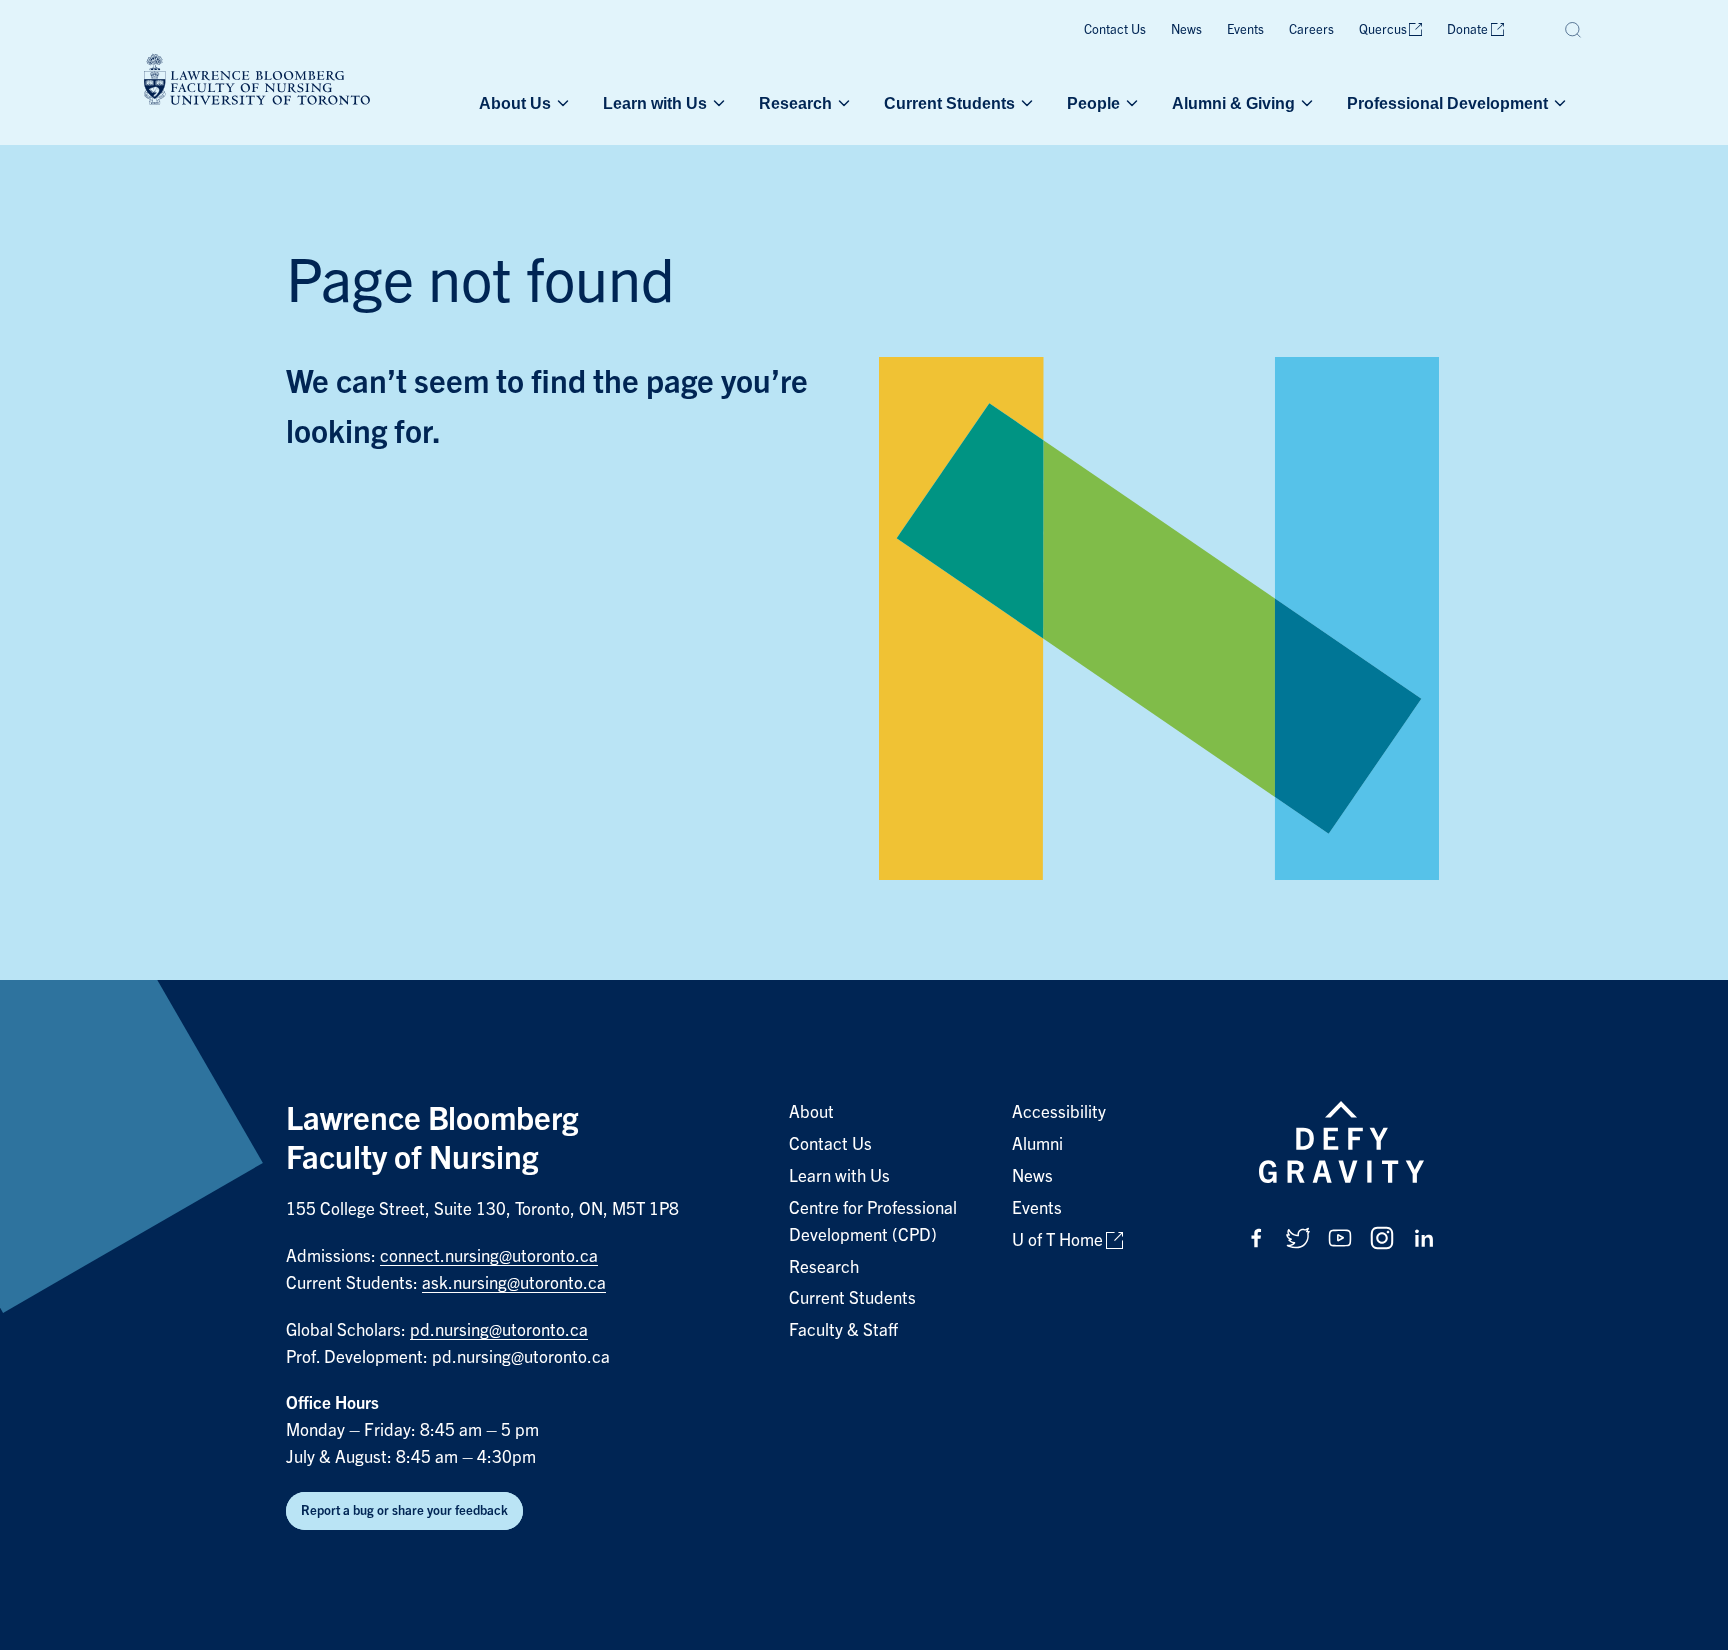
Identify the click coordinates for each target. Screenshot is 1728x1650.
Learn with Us (655, 103)
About (811, 1112)
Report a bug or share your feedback (404, 1510)
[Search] (1574, 30)
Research (795, 103)
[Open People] (1130, 103)
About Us (515, 103)
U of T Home (1057, 1240)
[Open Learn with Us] (717, 103)
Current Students (949, 103)
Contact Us (1115, 29)
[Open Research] (842, 103)
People (1093, 103)
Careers (1311, 29)
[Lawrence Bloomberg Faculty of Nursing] (257, 82)
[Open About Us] (561, 103)
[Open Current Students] (1025, 103)
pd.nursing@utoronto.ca (499, 1330)
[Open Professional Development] (1558, 103)
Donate (1467, 29)
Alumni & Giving (1233, 103)
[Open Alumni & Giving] (1305, 103)
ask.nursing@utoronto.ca (514, 1283)
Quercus (1383, 29)
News (1186, 29)
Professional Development (1447, 103)
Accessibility (1059, 1112)
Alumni (1037, 1144)
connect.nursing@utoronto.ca (489, 1256)
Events (1245, 29)
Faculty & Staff (843, 1330)
